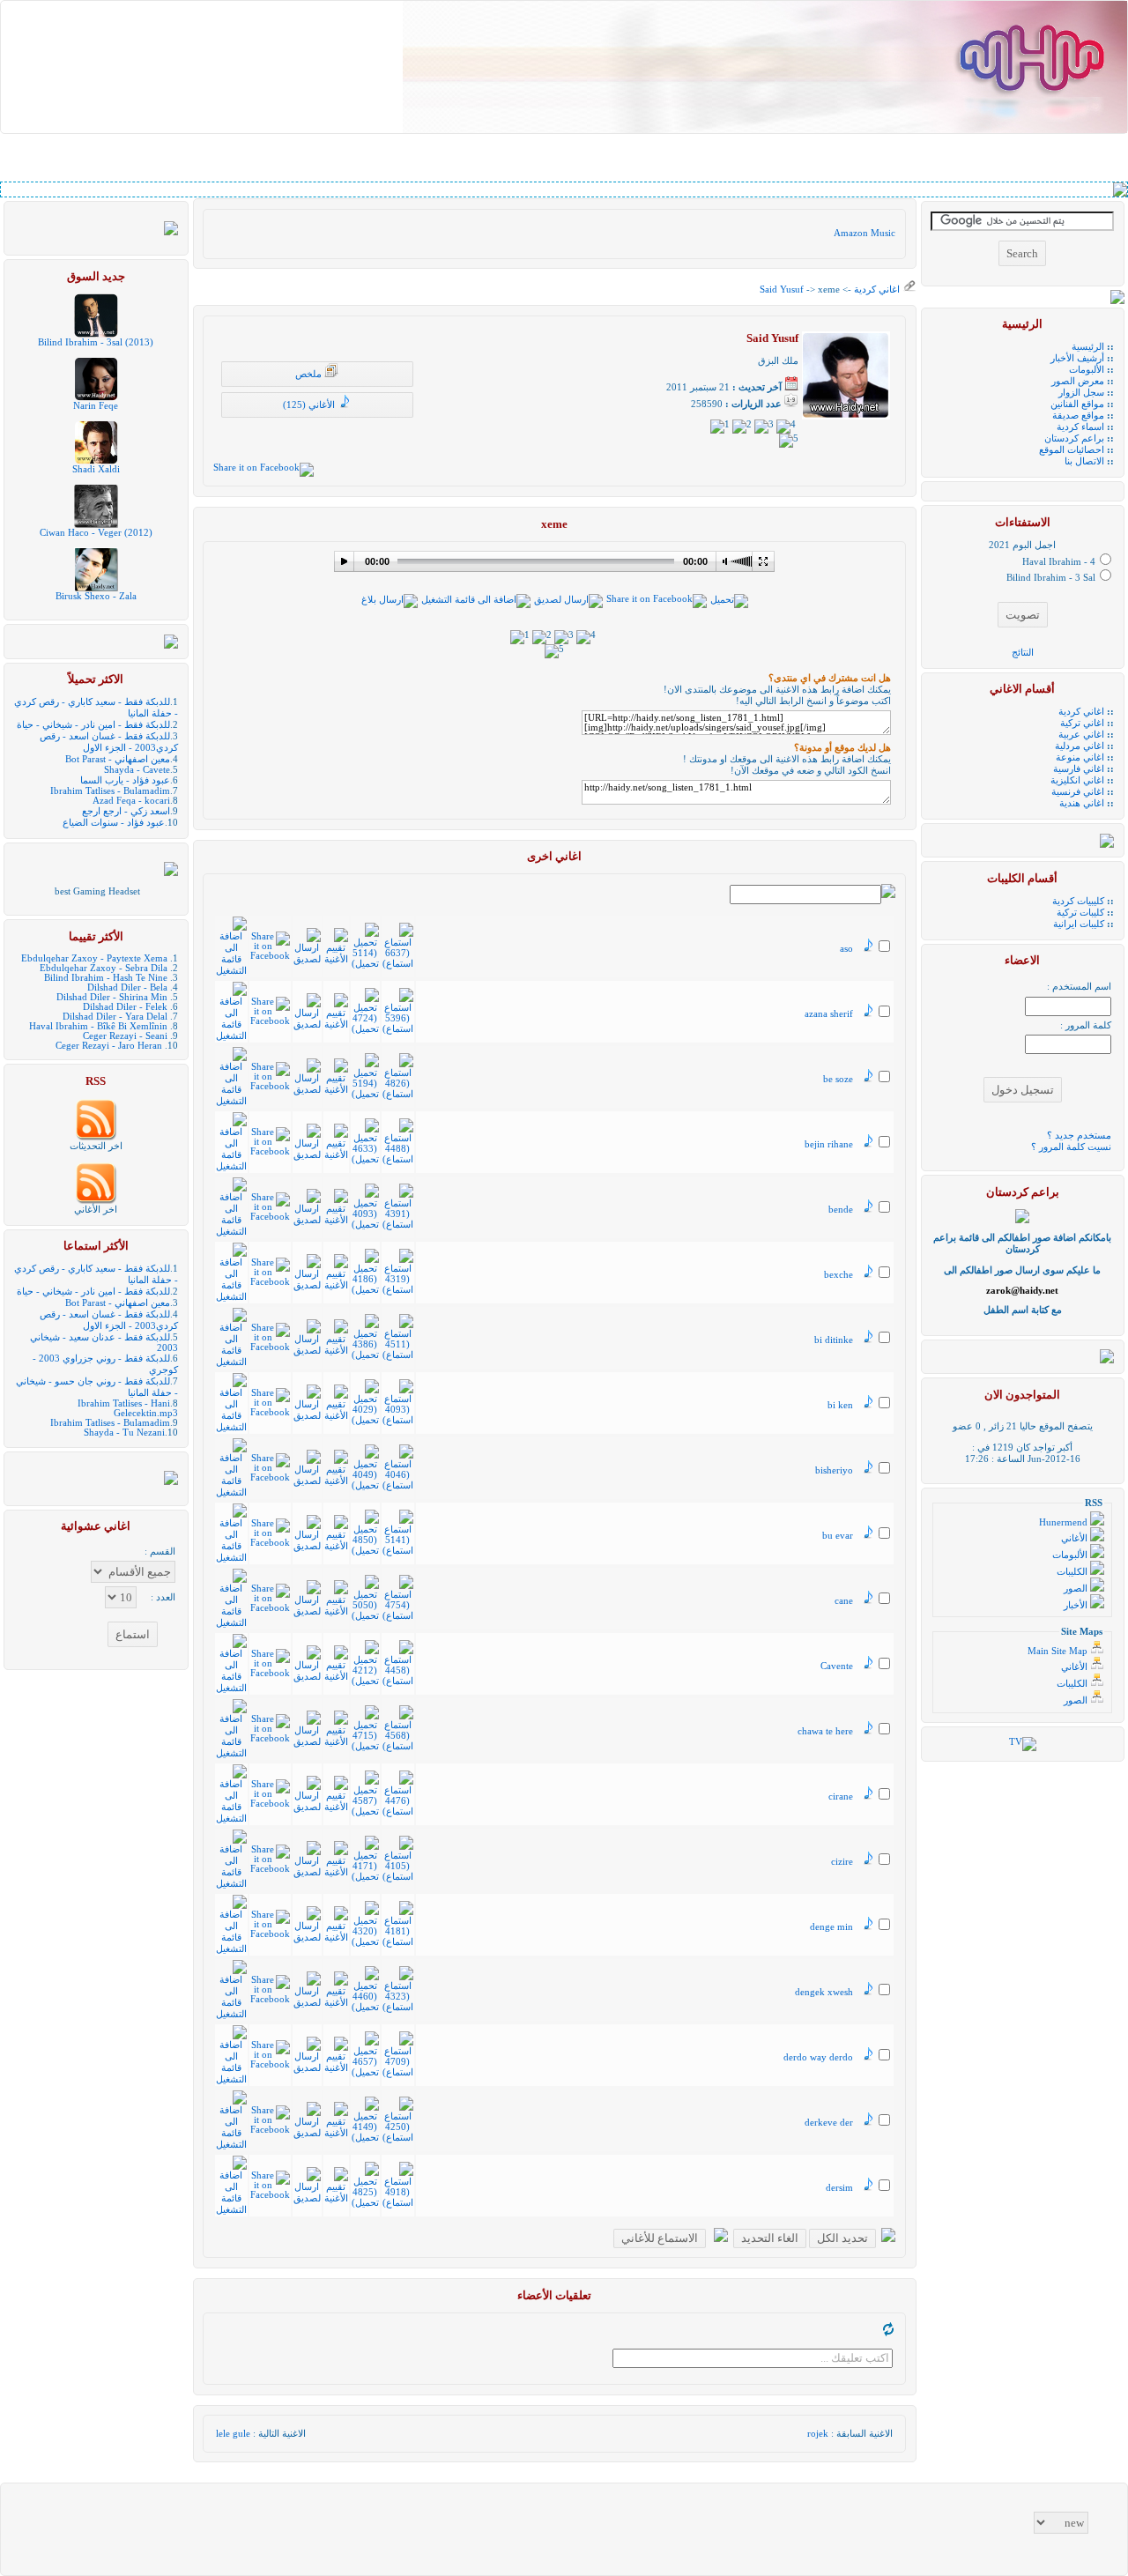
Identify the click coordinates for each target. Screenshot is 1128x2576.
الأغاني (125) (310, 405)
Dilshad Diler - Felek (125, 1007)
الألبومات (1087, 370)
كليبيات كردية (1078, 901)
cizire (842, 1862)
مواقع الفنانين (1077, 404)
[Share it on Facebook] (263, 468)
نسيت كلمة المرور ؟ (1071, 1147)
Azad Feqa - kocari (131, 801)
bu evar (838, 1536)
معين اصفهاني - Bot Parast (118, 759)
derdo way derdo (818, 2057)
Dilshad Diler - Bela (127, 987)
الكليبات (1073, 1572)
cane (844, 1601)
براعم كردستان (1074, 438)
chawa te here (825, 1731)
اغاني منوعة (1080, 757)
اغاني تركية (1082, 723)
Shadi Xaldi (96, 469)
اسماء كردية (1080, 427)
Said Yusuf (782, 290)
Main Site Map (1059, 1651)
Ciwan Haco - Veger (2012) (96, 533)
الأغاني (1076, 1538)
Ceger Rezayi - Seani (125, 1036)
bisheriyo (834, 1470)
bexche (839, 1275)
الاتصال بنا (1084, 461)
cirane (841, 1797)
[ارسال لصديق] (568, 600)
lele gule (233, 2434)
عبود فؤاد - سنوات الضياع (114, 823)
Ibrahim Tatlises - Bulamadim (110, 791)
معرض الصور (1078, 381)
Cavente (837, 1666)
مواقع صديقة (1078, 416)
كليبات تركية (1080, 913)
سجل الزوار (1081, 393)
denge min (831, 1927)
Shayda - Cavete (137, 770)
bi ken (840, 1405)
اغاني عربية (1081, 735)
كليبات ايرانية (1079, 924)
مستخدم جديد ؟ (1079, 1136)
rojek (818, 2434)
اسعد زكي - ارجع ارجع (126, 811)
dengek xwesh (824, 1992)
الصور (1077, 1589)
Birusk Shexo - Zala (96, 596)
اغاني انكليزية (1077, 780)
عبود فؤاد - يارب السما (125, 780)
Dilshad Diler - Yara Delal (115, 1017)
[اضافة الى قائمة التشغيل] (476, 600)
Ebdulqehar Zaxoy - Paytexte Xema (94, 958)
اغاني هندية (1082, 803)
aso (846, 949)
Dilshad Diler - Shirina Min (112, 997)
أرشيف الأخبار (1077, 358)
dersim (839, 2188)
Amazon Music (865, 233)
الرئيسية (1088, 347)
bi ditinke (834, 1340)
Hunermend (1065, 1522)
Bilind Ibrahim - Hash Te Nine (106, 978)
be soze (838, 1079)
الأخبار (1077, 1605)
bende (841, 1210)
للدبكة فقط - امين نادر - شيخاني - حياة (93, 725)
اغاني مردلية (1080, 746)
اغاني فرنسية (1078, 792)
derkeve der (829, 2123)
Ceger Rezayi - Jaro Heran (109, 1046)
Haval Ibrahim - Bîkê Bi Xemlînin (98, 1026)
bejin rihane (829, 1144)
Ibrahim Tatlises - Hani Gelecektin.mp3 (128, 1408)
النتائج (1023, 653)
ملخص (310, 374)
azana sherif (829, 1014)
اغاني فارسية (1079, 769)
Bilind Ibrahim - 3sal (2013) (96, 342)
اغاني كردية (876, 290)
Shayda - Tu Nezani (124, 1433)
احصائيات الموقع (1072, 450)
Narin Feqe (96, 406)
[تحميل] (729, 600)
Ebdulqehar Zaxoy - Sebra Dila (104, 968)
